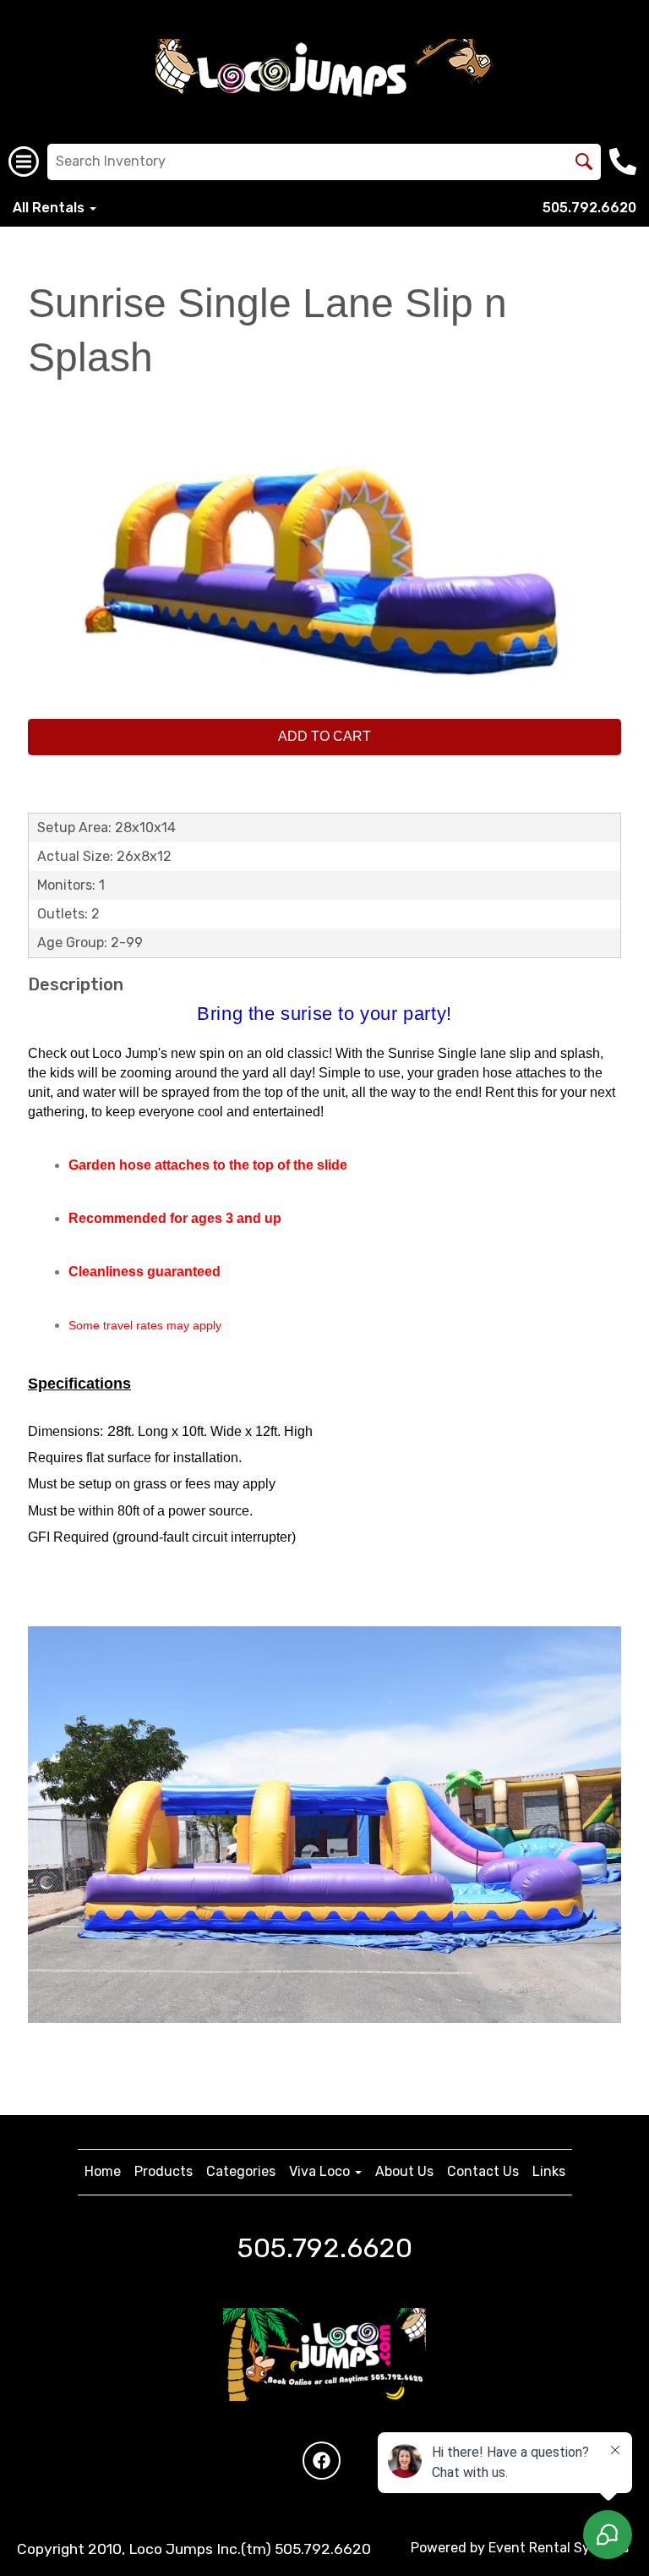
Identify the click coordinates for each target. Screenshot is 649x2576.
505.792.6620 (589, 208)
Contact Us (483, 2171)
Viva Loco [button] (321, 2171)
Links (549, 2171)
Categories (241, 2171)
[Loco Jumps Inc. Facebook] (322, 2461)
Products (164, 2171)
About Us (404, 2171)
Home (103, 2171)
